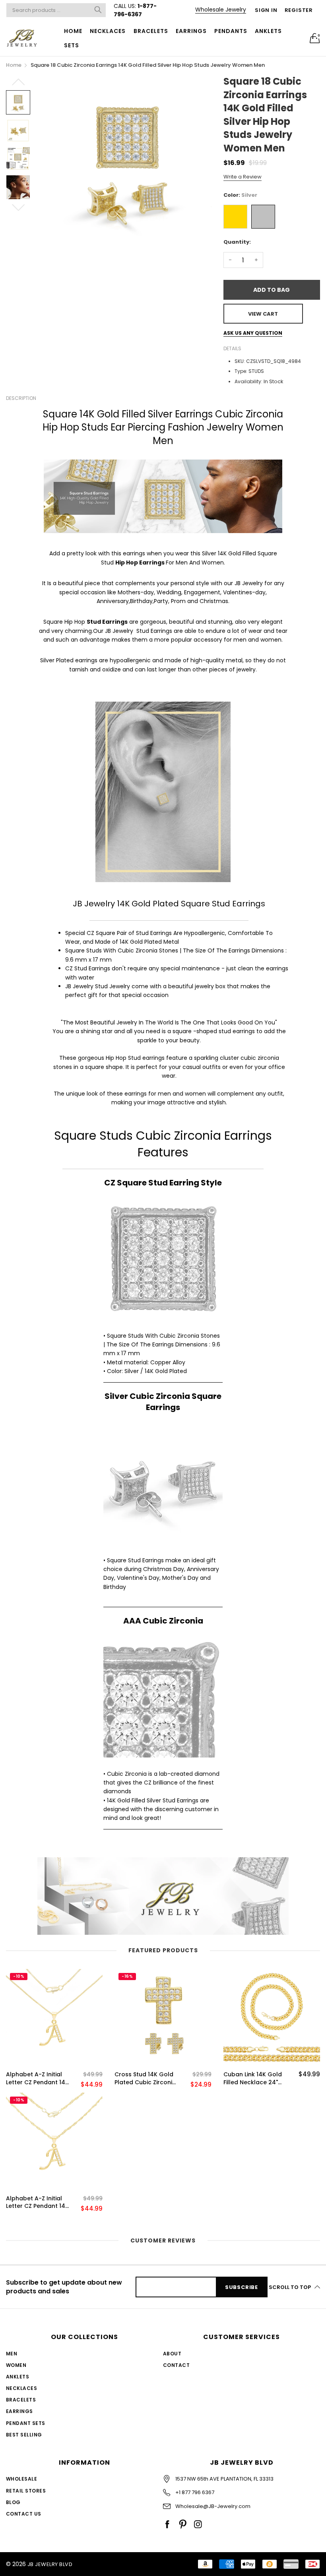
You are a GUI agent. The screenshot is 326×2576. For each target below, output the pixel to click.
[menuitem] (73, 31)
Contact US (24, 2514)
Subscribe (242, 2287)
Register (299, 10)
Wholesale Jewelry (221, 10)
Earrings (191, 31)
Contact (176, 2365)
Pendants (231, 31)
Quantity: (237, 242)
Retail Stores (26, 2491)
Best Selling (24, 2435)
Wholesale (21, 2479)
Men (12, 2354)
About (172, 2354)
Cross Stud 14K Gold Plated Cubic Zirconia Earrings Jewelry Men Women (145, 2078)
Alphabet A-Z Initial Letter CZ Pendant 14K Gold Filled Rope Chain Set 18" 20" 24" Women (37, 2203)
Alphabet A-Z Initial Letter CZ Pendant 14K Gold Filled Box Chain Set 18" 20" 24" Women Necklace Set (38, 2078)
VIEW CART (263, 314)
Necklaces (108, 31)
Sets (72, 45)
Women (16, 2365)
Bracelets (151, 31)
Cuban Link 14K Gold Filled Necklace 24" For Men (253, 2078)
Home (73, 31)
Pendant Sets (26, 2423)
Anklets (268, 31)
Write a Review (243, 177)
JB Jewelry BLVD (50, 2564)
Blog (13, 2502)
